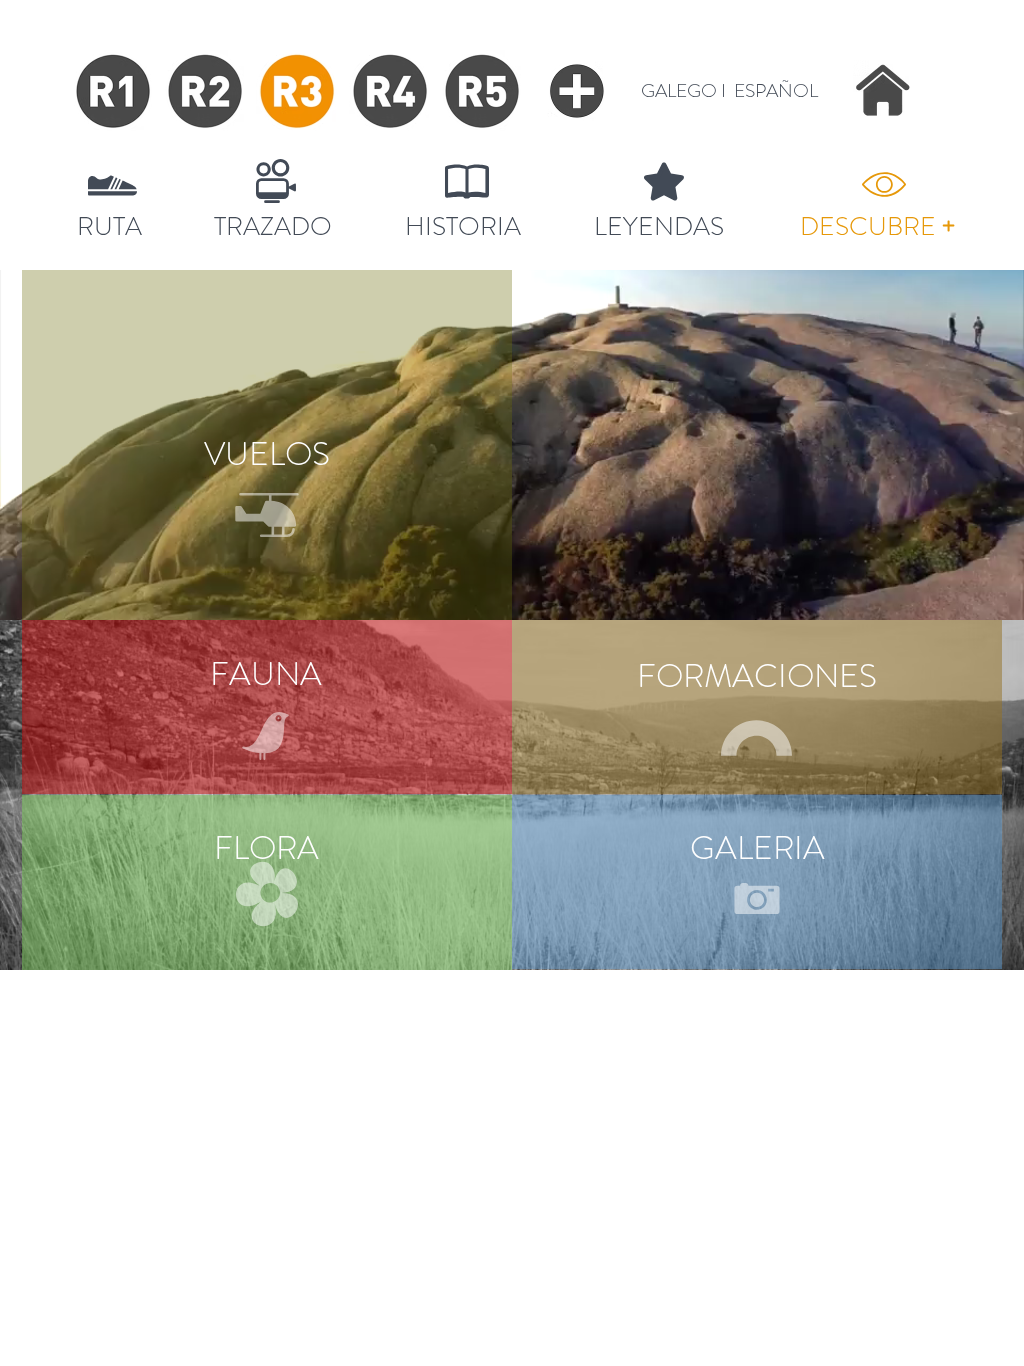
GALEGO (679, 90)
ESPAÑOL (776, 90)
